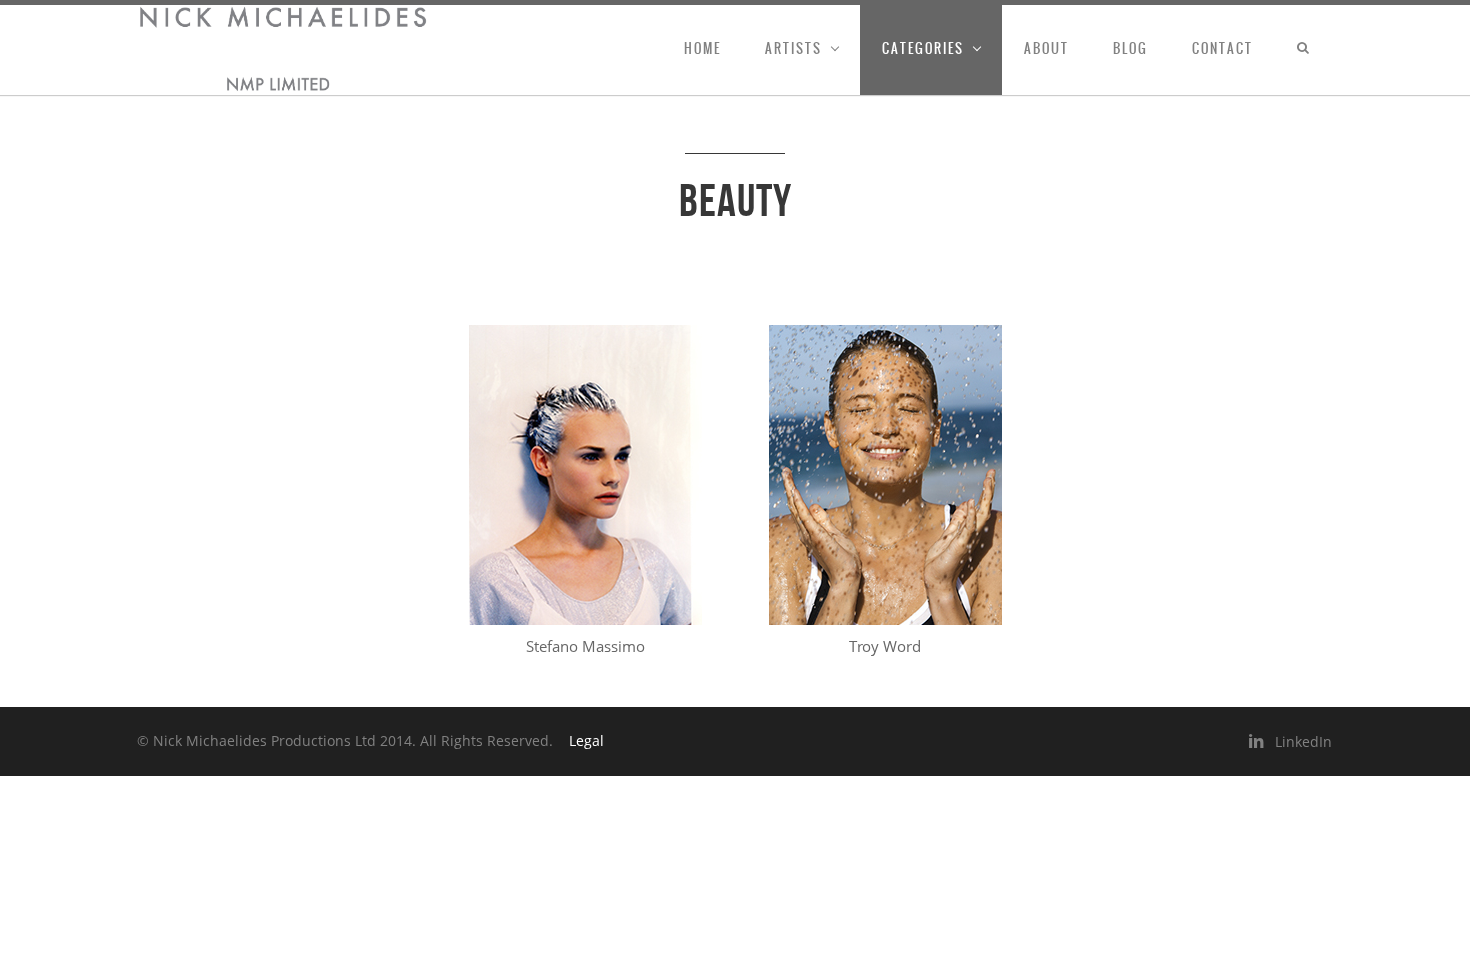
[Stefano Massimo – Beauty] (585, 475)
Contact (1222, 48)
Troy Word (885, 646)
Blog (1130, 48)
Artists (793, 48)
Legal (586, 740)
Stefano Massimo (585, 646)
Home (702, 48)
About (1046, 48)
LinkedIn (1303, 741)
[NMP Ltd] (283, 50)
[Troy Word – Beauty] (885, 475)
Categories (923, 48)
